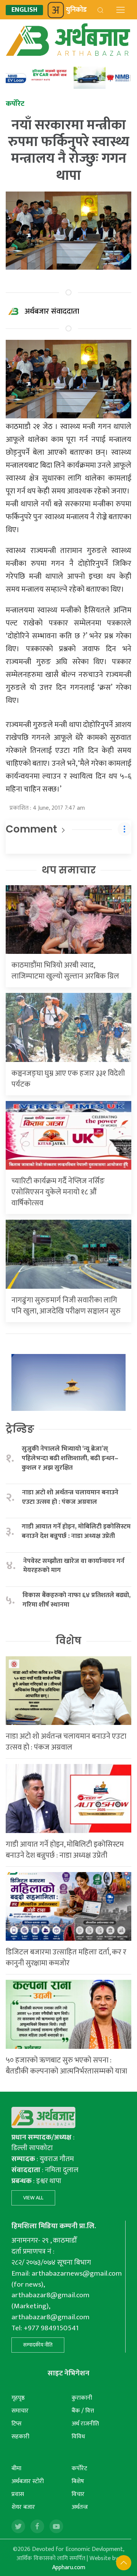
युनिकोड (76, 10)
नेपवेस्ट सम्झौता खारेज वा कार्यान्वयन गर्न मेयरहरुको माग (74, 1566)
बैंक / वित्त (83, 2411)
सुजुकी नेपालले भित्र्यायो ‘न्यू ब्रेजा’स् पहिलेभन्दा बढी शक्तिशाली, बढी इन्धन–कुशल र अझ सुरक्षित (70, 1458)
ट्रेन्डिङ (20, 1429)
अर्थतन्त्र (80, 2507)
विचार (78, 2494)
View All (33, 2198)
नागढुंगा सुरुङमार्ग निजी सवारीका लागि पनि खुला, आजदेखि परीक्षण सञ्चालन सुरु (66, 1306)
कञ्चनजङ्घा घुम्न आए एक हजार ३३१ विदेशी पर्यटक (68, 1079)
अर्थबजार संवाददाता (52, 311)
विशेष (68, 1641)
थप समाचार (69, 870)
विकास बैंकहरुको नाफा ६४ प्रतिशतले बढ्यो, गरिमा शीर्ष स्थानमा (76, 1600)
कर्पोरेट (79, 2468)
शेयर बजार (23, 2507)
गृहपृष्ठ (18, 2398)
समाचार (20, 2411)
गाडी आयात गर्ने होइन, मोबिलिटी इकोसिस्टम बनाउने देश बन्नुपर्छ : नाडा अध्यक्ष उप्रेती (76, 1531)
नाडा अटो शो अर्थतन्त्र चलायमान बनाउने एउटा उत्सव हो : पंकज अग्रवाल (70, 1497)
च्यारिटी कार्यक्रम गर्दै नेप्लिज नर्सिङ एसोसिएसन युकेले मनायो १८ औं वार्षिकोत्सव (58, 1192)
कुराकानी (82, 2398)
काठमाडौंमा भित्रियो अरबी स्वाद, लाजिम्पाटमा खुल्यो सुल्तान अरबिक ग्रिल (65, 971)
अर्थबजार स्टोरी (28, 2481)
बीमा (16, 2468)
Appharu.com (69, 2567)
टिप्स (17, 2424)
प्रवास (18, 2494)
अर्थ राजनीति (85, 2424)
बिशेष (78, 2481)
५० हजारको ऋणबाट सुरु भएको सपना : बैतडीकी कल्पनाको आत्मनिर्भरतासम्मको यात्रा (66, 2066)
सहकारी (20, 2437)
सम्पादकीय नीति (38, 2345)
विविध (78, 2437)
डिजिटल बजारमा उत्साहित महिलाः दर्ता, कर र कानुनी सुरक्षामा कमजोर (66, 1958)
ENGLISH (24, 10)
